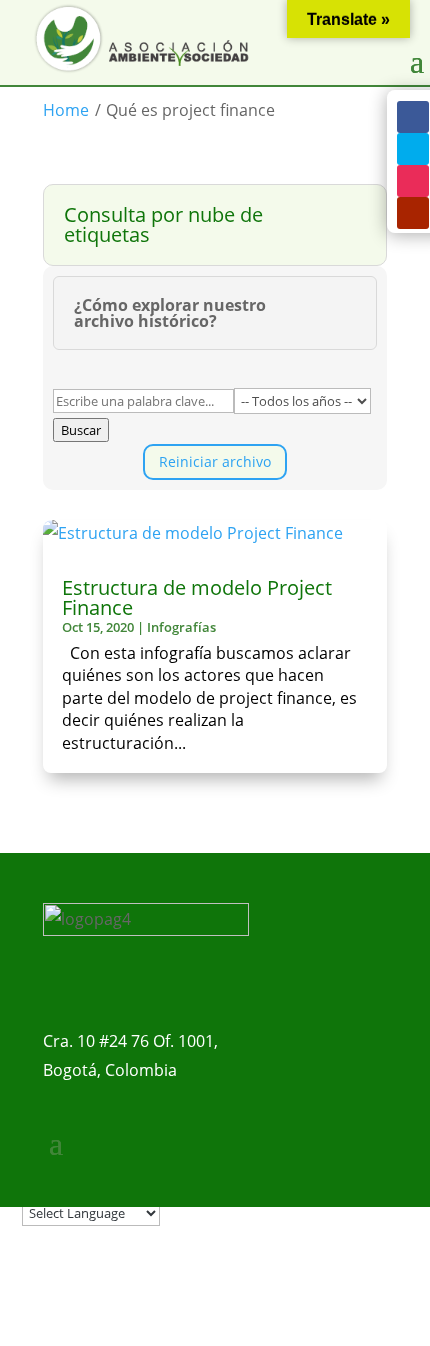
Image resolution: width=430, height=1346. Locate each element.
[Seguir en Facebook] (413, 117)
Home (66, 110)
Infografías (181, 627)
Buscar (81, 430)
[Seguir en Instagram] (413, 181)
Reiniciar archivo (215, 461)
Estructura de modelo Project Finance (197, 597)
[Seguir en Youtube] (413, 213)
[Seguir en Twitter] (413, 149)
